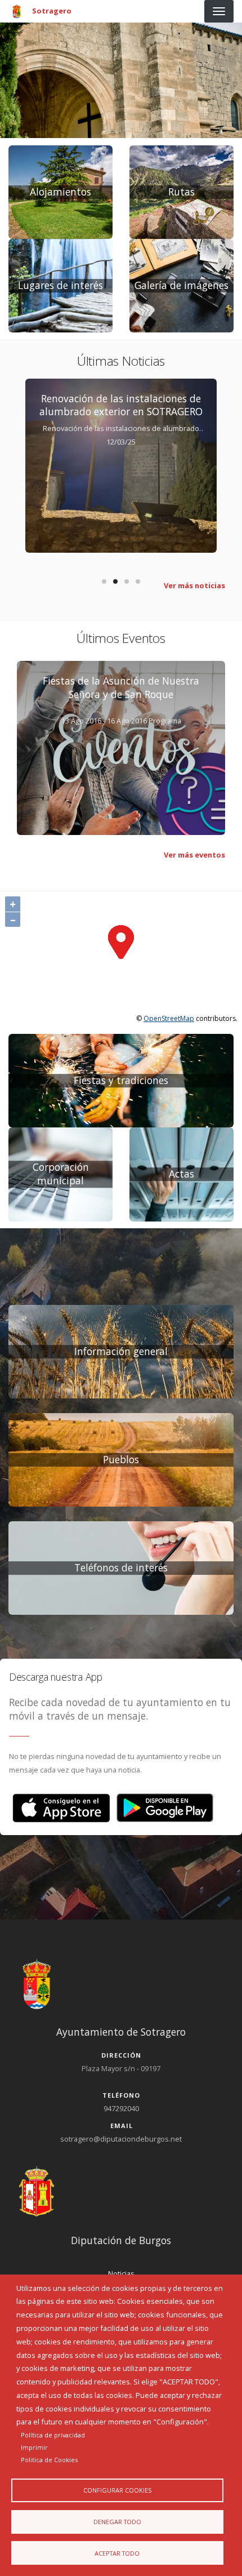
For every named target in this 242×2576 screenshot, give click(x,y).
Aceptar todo (117, 2553)
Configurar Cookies (117, 2490)
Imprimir (34, 2447)
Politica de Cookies (49, 2460)
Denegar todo (117, 2522)
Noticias (121, 2273)
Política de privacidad (53, 2435)
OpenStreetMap (169, 1018)
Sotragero (52, 11)
